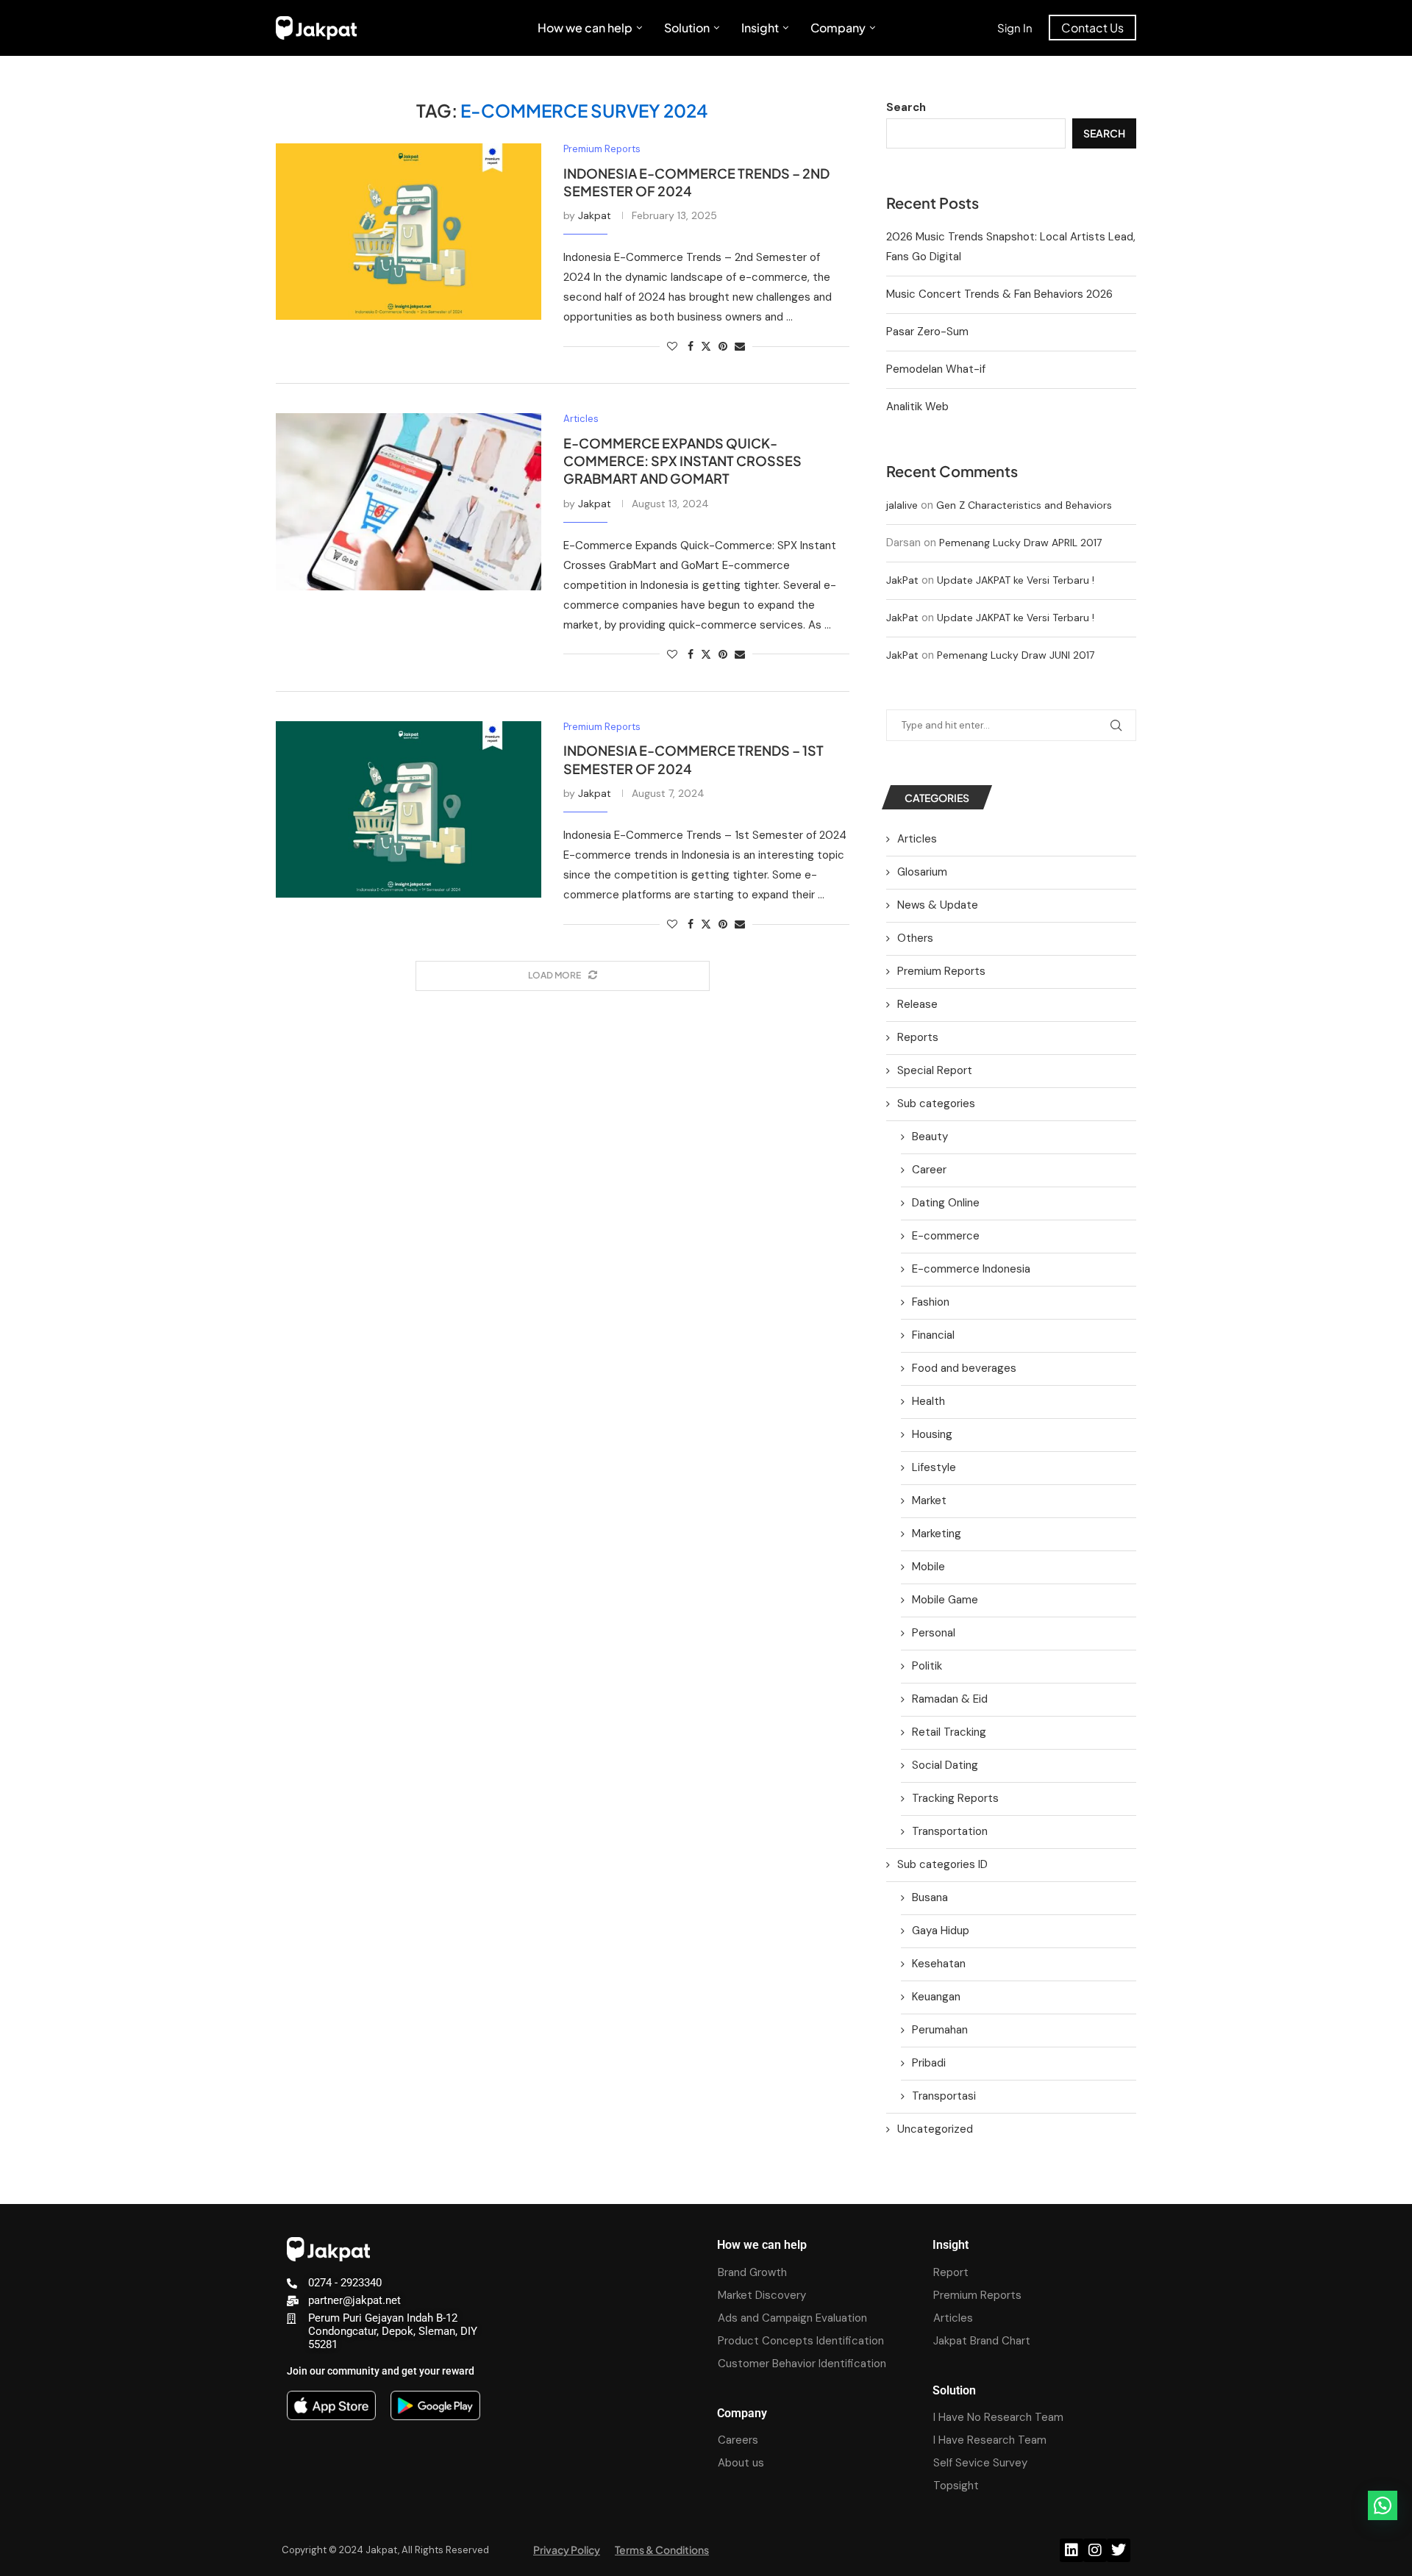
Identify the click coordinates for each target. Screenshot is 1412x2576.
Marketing (937, 1534)
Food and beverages (964, 1368)
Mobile (928, 1567)
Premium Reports (941, 971)
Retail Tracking (949, 1732)
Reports (918, 1037)
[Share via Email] (740, 346)
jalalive (902, 505)
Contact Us (1092, 28)
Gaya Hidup (941, 1931)
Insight (760, 28)
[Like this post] (672, 346)
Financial (933, 1335)
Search (906, 107)
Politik (927, 1666)
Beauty (930, 1137)
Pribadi (929, 2063)
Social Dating (945, 1765)
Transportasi (944, 2096)
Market (929, 1500)
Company (838, 28)
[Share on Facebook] (691, 346)
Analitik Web (917, 407)
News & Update (938, 905)
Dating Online (946, 1203)
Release (917, 1004)
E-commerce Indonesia (971, 1269)
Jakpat (595, 215)
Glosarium (922, 872)
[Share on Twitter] (706, 346)
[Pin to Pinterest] (723, 346)
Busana (930, 1897)
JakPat (902, 580)
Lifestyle (934, 1467)
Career (929, 1170)
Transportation (950, 1831)
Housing (932, 1434)
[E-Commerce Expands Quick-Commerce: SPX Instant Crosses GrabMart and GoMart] (409, 501)
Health (928, 1401)
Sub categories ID (942, 1864)
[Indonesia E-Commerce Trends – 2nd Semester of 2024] (409, 232)
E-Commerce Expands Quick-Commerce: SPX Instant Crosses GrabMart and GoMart (682, 461)
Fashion (931, 1302)
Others (915, 938)
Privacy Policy (567, 2550)
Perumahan (940, 2030)
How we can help (585, 28)
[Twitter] (1119, 2550)
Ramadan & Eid (950, 1699)
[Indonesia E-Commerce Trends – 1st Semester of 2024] (409, 809)
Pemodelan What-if (936, 369)
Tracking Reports (955, 1798)
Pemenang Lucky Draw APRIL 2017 (1020, 543)
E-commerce (946, 1236)
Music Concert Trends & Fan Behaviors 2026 (999, 294)
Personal (934, 1633)
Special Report (935, 1070)
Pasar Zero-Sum (927, 332)
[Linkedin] (1072, 2550)
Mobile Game (945, 1600)
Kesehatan (939, 1964)
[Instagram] (1095, 2550)
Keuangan (936, 1997)
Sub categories (936, 1103)
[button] (1383, 2505)
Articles (917, 839)
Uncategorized (935, 2129)
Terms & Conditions (662, 2550)
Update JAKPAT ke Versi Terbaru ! (1016, 580)
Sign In (1015, 28)
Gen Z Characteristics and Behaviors (1024, 505)
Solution (687, 28)
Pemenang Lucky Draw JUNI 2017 (1016, 655)
